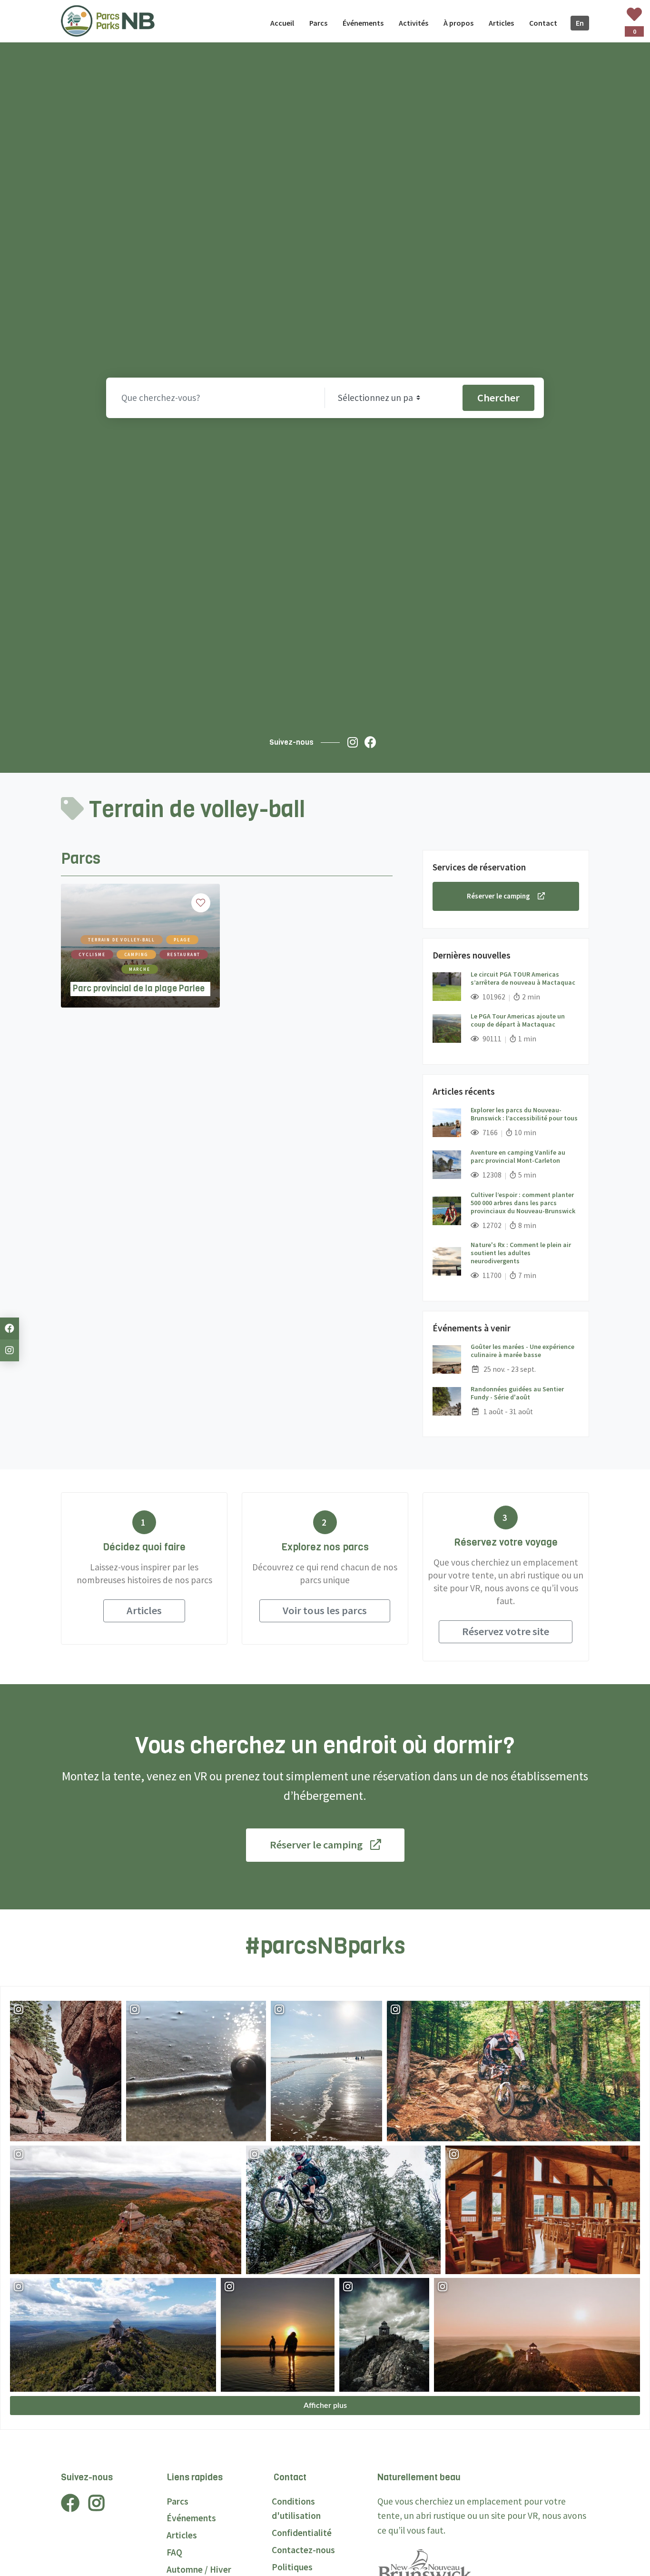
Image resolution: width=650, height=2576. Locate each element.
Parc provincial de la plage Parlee (139, 988)
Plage (182, 940)
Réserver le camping (498, 896)
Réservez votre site (506, 1631)
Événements (191, 2518)
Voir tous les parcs (325, 1610)
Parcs (177, 2501)
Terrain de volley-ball (122, 940)
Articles (144, 1610)
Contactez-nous (303, 2550)
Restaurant (184, 954)
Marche (140, 969)
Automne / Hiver (199, 2569)
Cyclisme (92, 954)
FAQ (174, 2552)
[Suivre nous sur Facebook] (373, 742)
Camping (137, 954)
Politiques (292, 2567)
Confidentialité (302, 2533)
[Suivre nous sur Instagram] (355, 742)
